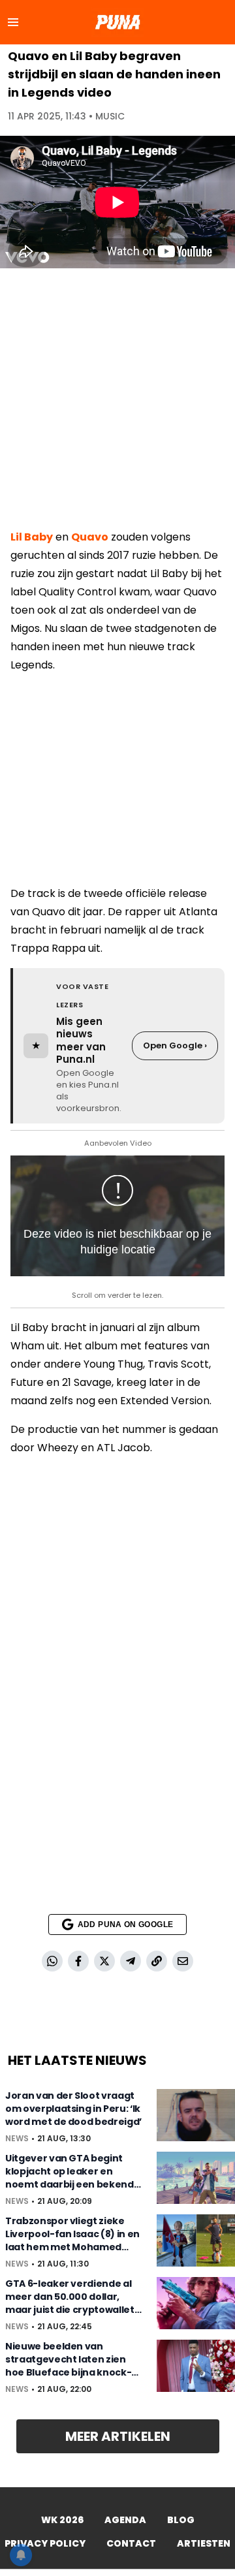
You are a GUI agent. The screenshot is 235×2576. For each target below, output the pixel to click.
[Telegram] (131, 1961)
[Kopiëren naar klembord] (157, 1961)
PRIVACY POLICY (45, 2543)
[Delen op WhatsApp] (52, 1961)
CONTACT (131, 2543)
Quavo (90, 537)
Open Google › (175, 1045)
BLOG (181, 2520)
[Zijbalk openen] (13, 22)
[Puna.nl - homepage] (117, 22)
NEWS (17, 2139)
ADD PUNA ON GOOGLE (125, 1924)
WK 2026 (62, 2520)
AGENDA (125, 2520)
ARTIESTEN (204, 2543)
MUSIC (110, 116)
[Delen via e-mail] (183, 1961)
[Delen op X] (104, 1961)
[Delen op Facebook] (78, 1961)
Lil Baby (32, 537)
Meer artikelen (118, 2436)
